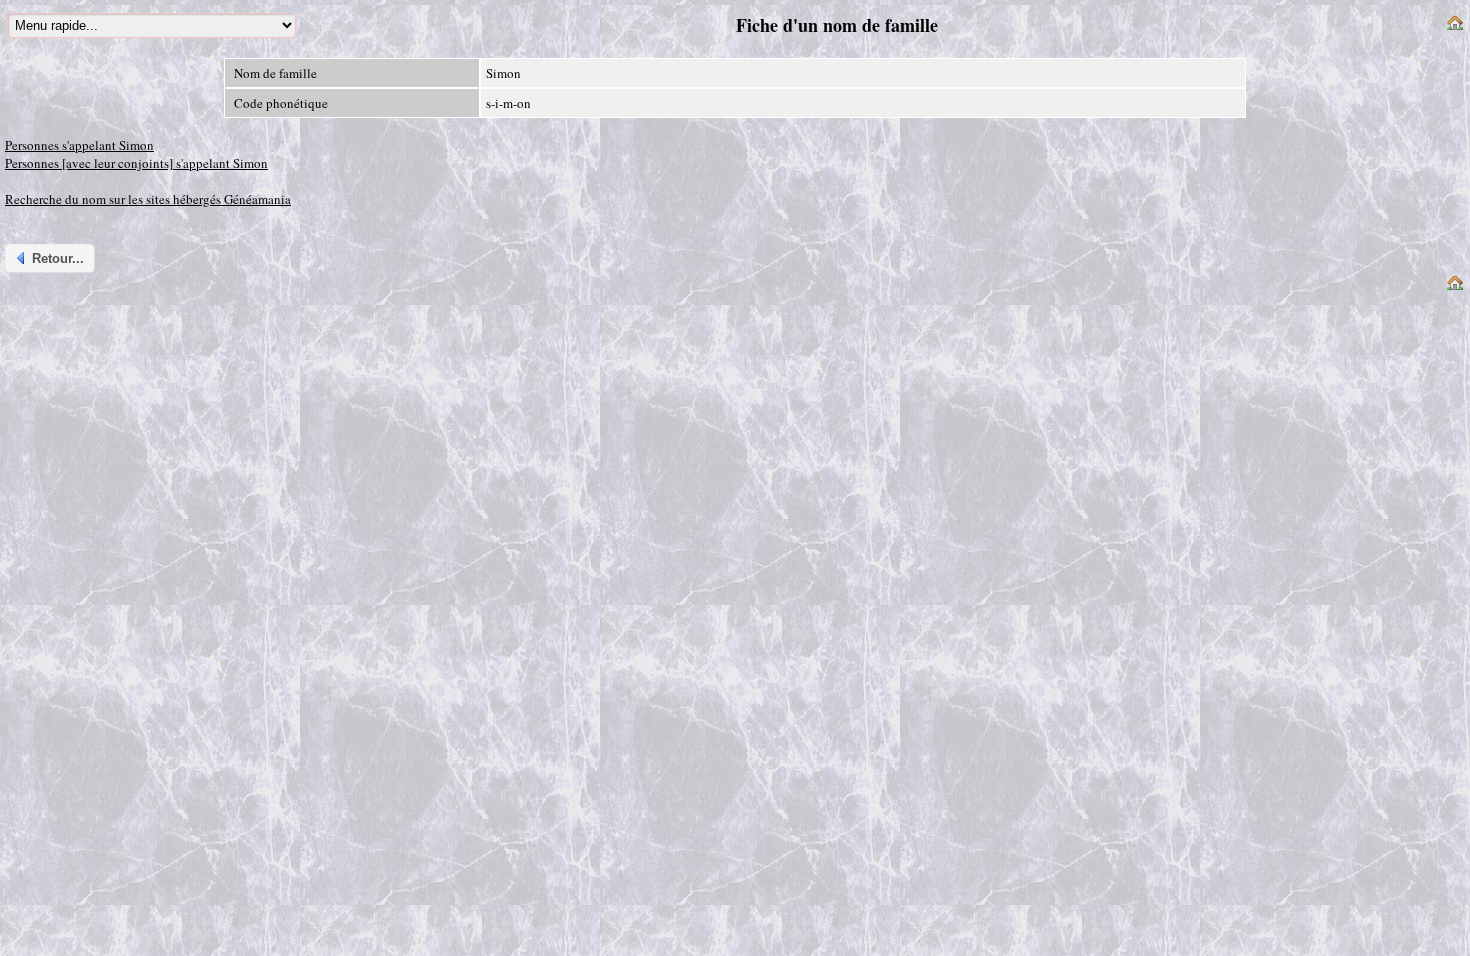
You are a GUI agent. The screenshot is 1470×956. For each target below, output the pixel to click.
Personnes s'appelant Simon (79, 145)
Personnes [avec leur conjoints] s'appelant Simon (136, 163)
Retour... (58, 258)
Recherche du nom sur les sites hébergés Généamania (148, 199)
